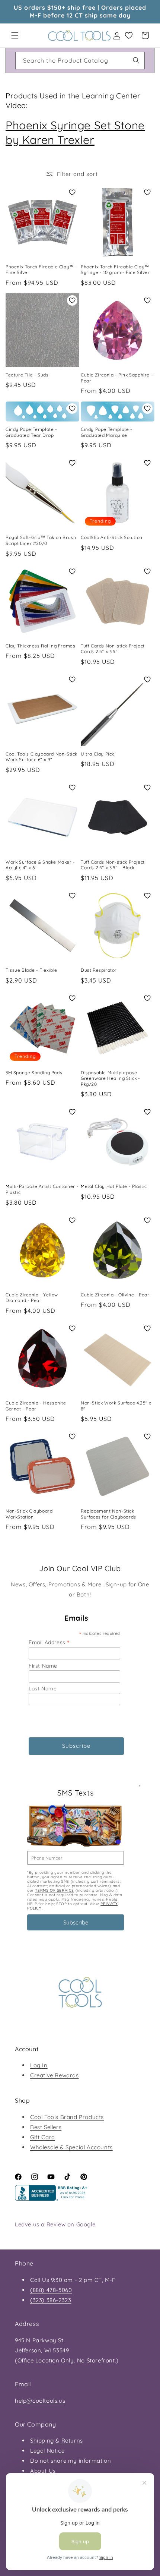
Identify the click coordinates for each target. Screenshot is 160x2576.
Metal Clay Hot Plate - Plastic (114, 1186)
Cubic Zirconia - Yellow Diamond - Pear (32, 1298)
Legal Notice (47, 2451)
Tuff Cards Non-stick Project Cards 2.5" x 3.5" (113, 649)
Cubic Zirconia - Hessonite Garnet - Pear (36, 1406)
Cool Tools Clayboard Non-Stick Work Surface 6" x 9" (41, 757)
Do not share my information (71, 2461)
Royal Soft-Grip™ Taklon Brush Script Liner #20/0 (41, 540)
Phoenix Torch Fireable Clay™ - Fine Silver (41, 270)
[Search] (136, 60)
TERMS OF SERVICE (55, 1890)
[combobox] (80, 61)
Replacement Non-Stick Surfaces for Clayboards (108, 1514)
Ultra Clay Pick (97, 754)
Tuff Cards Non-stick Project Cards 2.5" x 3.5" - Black (113, 865)
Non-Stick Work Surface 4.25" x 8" (116, 1406)
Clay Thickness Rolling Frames (40, 646)
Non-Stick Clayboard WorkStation (29, 1514)
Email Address (49, 1642)
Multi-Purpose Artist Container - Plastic (42, 1189)
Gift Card (42, 2137)
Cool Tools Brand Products (67, 2117)
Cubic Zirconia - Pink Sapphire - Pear (117, 378)
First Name (43, 1666)
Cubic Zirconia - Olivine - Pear (115, 1295)
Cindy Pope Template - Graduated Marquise (107, 432)
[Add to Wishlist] (72, 192)
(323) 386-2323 (51, 2300)
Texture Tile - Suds (27, 375)
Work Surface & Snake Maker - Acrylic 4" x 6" (40, 865)
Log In (39, 2065)
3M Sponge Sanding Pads (34, 1073)
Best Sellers (46, 2127)
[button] (15, 35)
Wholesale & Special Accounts (71, 2147)
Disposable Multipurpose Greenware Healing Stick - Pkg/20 (111, 1078)
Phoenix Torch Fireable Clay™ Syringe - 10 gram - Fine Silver (115, 270)
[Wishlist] (129, 35)
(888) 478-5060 (51, 2290)
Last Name (43, 1689)
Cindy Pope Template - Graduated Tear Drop (31, 432)
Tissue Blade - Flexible (31, 970)
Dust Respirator (99, 970)
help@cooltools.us (40, 2401)
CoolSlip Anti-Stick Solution (112, 537)
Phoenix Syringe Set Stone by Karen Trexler (75, 133)
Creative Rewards (55, 2075)
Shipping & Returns (57, 2441)
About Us (43, 2471)
